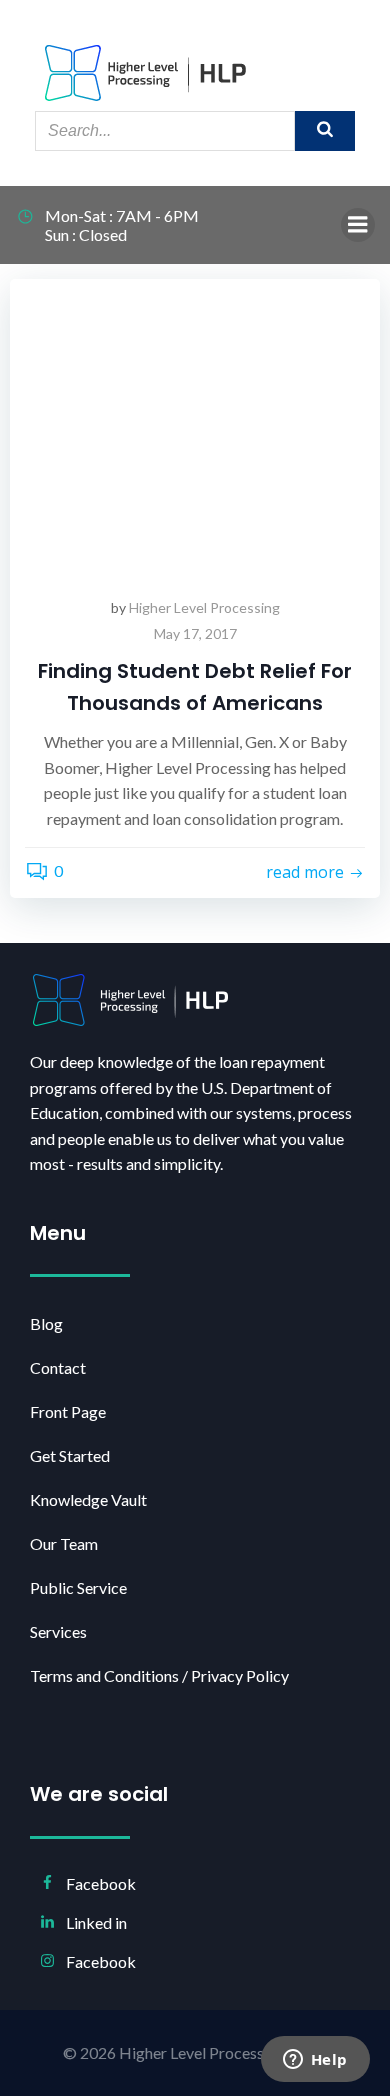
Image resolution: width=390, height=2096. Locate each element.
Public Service (78, 1587)
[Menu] (358, 225)
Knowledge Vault (88, 1499)
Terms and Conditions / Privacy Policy (159, 1675)
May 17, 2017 (195, 633)
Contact (58, 1367)
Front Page (68, 1411)
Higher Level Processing (204, 607)
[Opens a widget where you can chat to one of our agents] (315, 2061)
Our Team (64, 1543)
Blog (46, 1323)
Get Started (70, 1455)
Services (58, 1631)
